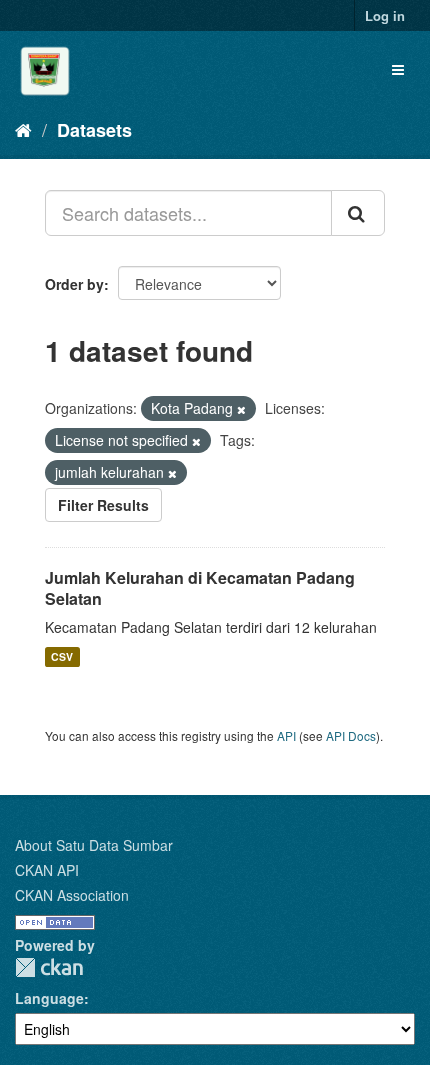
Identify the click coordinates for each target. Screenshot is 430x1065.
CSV (62, 656)
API (286, 735)
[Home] (23, 129)
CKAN (49, 967)
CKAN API (47, 870)
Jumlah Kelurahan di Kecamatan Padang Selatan (200, 588)
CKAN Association (72, 895)
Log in (385, 15)
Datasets (94, 130)
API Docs (351, 735)
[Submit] (358, 213)
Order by (74, 284)
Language (49, 998)
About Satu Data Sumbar (94, 845)
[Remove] (241, 409)
